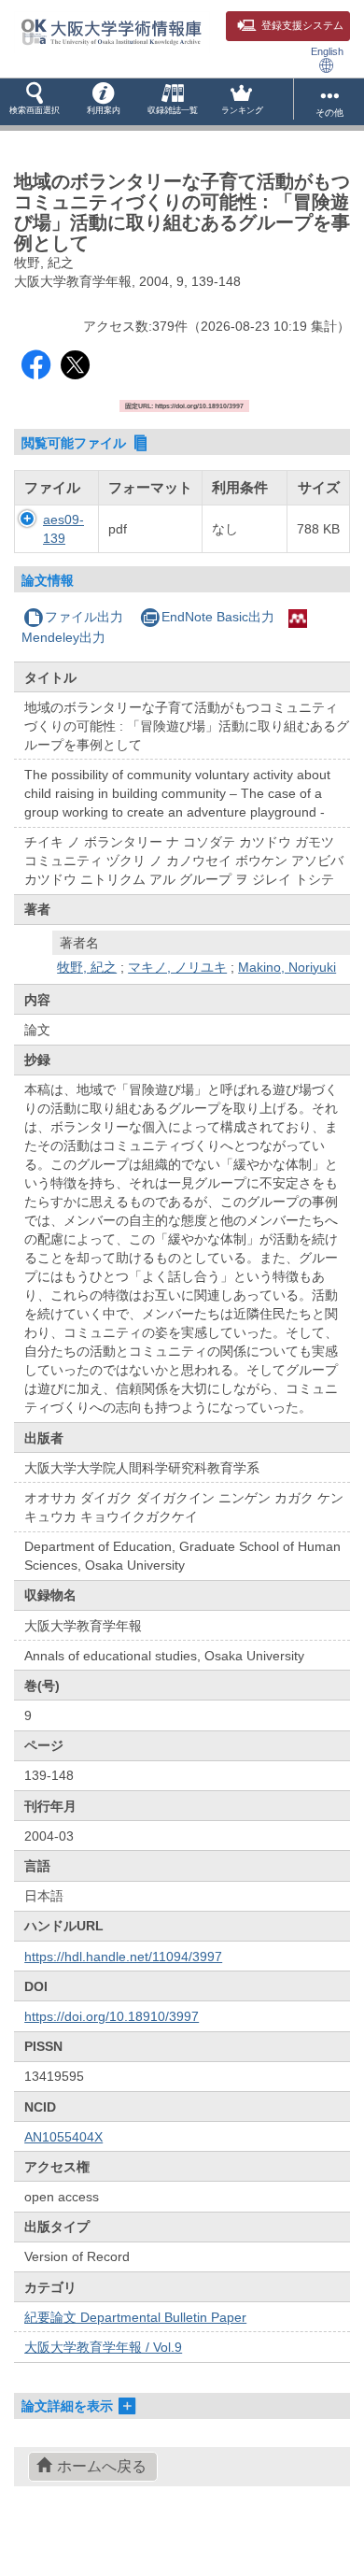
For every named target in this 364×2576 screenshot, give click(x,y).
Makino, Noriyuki (287, 967)
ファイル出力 (84, 617)
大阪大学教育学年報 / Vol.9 (103, 2347)
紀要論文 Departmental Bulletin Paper (135, 2317)
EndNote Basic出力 (218, 617)
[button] (35, 102)
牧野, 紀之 (87, 967)
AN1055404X (63, 2137)
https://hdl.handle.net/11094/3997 (123, 1957)
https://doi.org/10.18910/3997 (112, 2016)
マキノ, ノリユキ (177, 967)
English (327, 51)
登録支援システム (302, 25)
